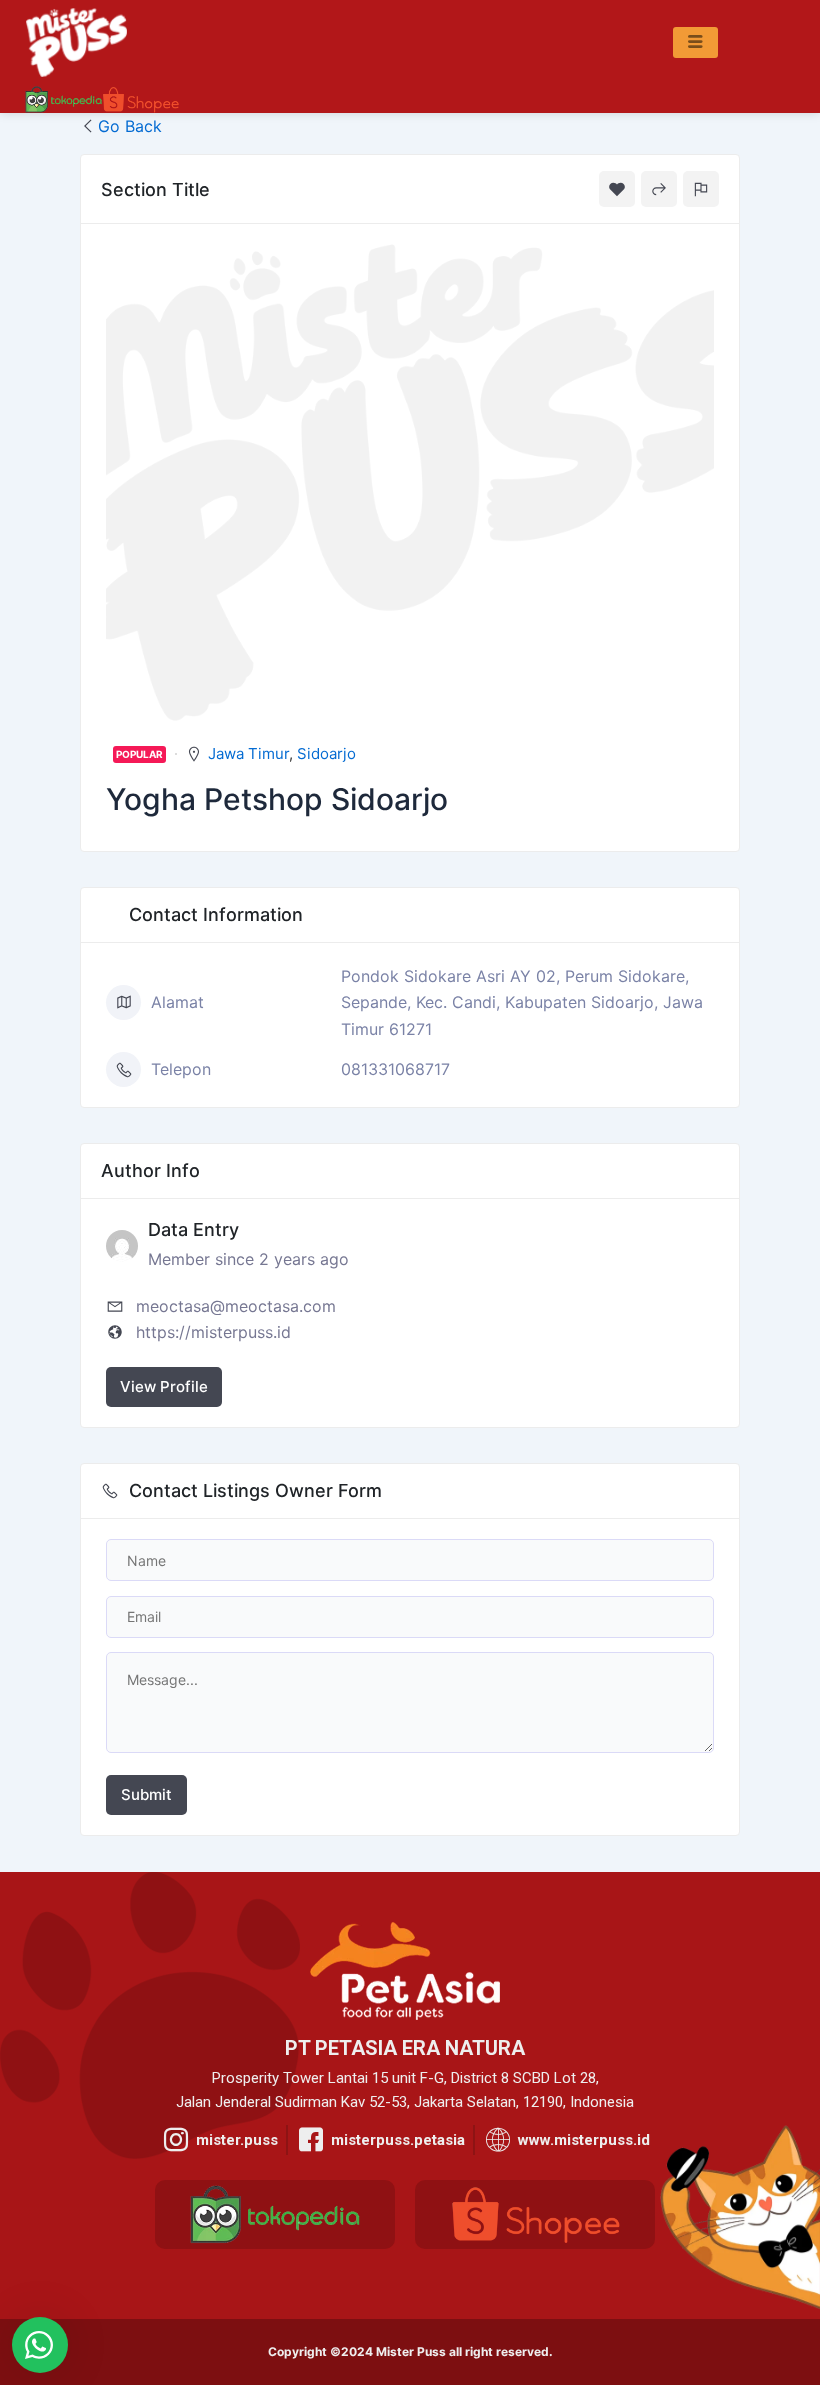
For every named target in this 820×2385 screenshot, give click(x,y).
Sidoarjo (326, 753)
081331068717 (395, 1069)
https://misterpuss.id (213, 1332)
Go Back (130, 126)
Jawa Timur (248, 753)
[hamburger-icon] (695, 43)
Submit (146, 1794)
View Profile (164, 1386)
